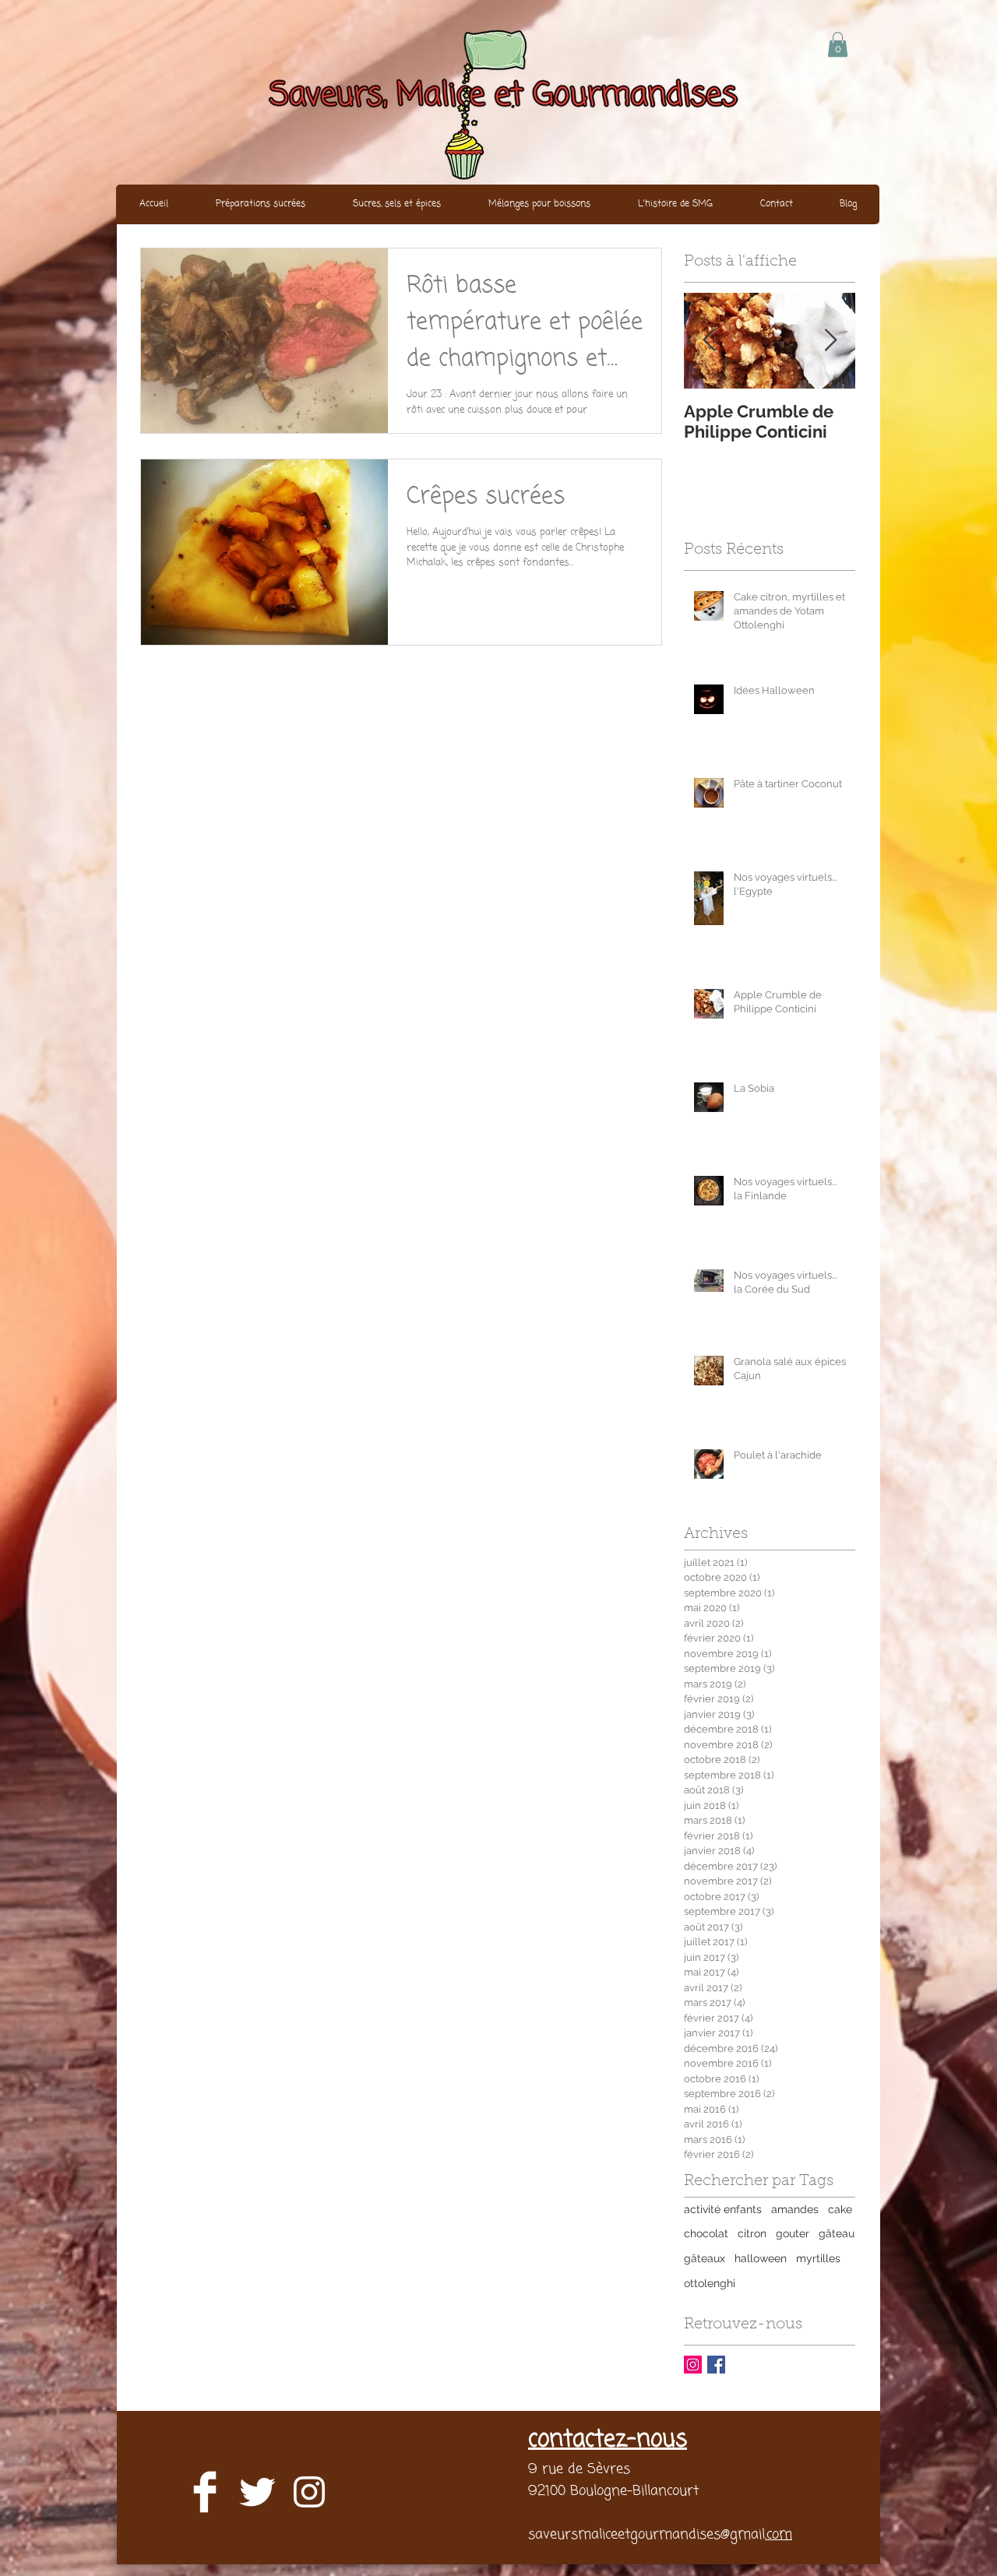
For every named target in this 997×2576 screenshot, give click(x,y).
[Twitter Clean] (257, 2492)
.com (779, 2535)
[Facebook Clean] (205, 2492)
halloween (761, 2258)
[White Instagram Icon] (309, 2492)
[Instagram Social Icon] (693, 2365)
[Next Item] (830, 341)
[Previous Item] (709, 341)
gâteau (837, 2233)
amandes (795, 2209)
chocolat (706, 2233)
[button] (838, 44)
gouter (793, 2233)
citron (752, 2233)
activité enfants (723, 2209)
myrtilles (818, 2258)
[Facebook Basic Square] (716, 2365)
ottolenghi (710, 2283)
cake (840, 2209)
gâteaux (705, 2258)
